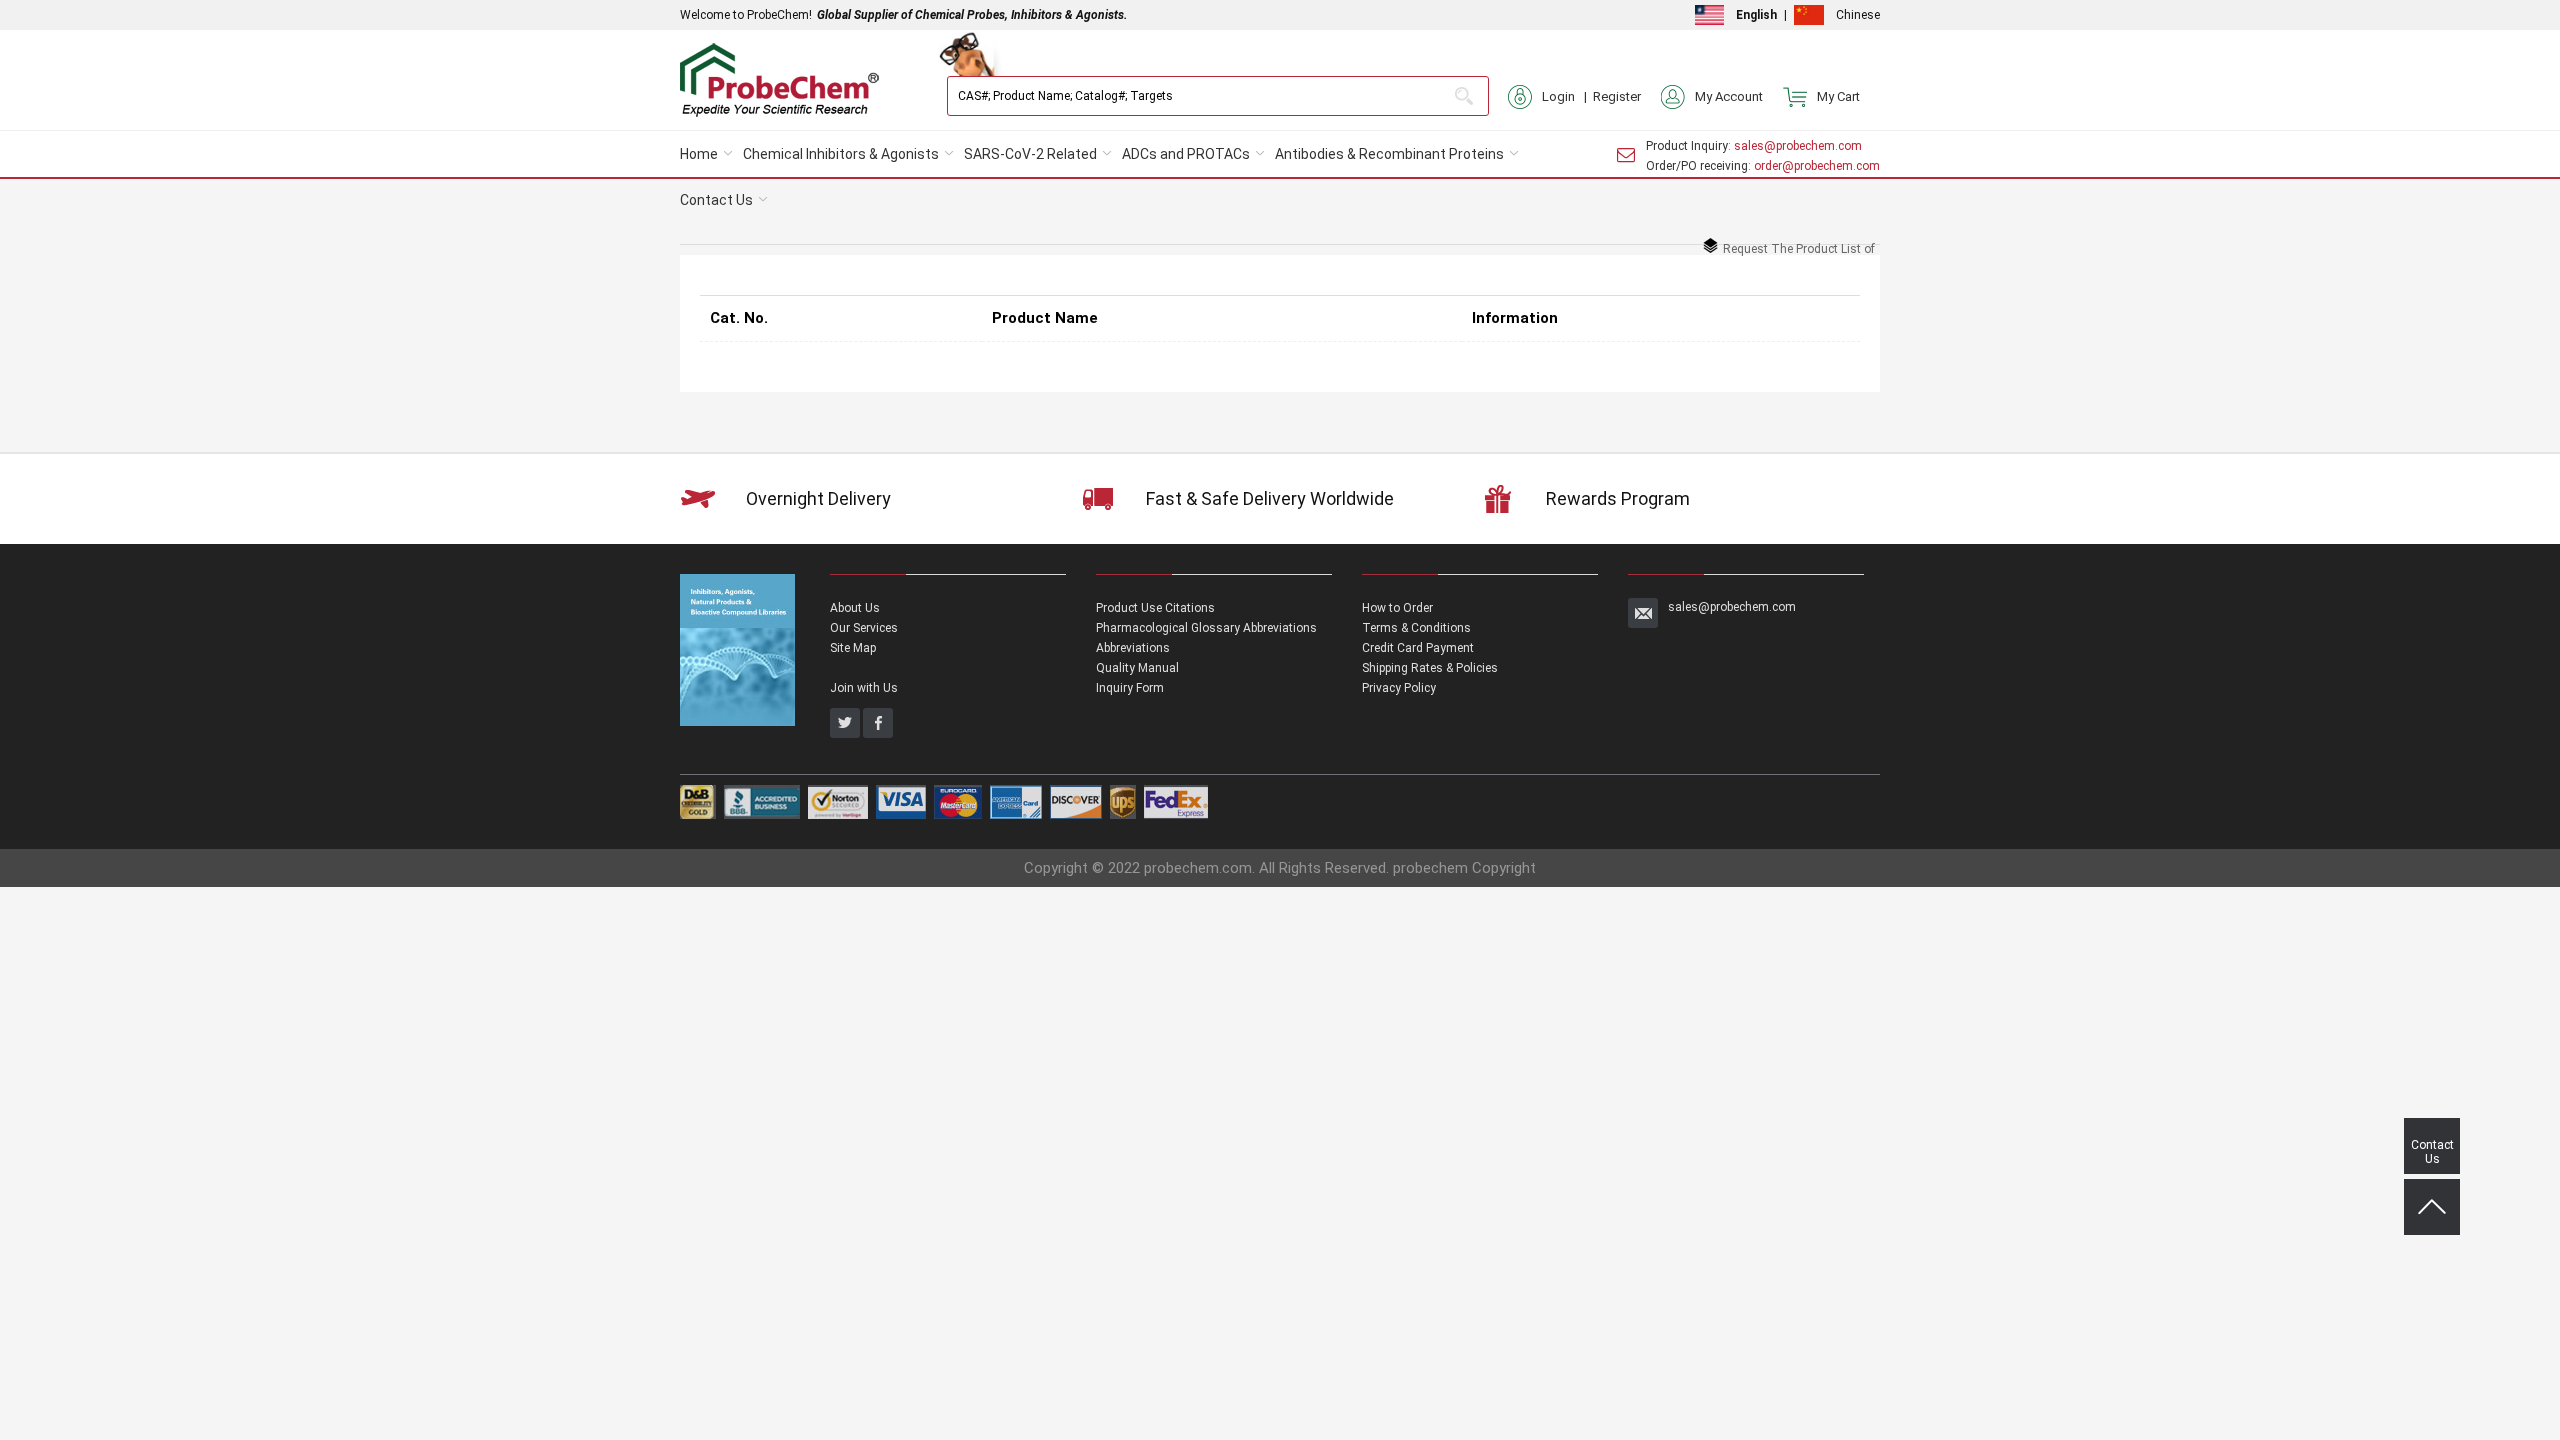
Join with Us (864, 688)
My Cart (1838, 96)
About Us (855, 608)
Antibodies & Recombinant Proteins (1389, 154)
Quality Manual (1137, 668)
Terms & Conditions (1416, 628)
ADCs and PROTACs (1186, 154)
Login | (1567, 96)
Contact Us (716, 200)
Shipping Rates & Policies (1430, 668)
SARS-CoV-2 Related (1030, 154)
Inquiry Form (1130, 688)
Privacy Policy (1399, 688)
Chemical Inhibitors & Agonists (841, 154)
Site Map (853, 648)
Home (699, 154)
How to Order (1397, 608)
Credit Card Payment (1418, 648)
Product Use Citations (1155, 608)
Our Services (864, 628)
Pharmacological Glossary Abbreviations (1206, 628)
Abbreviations (1133, 648)
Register (1617, 96)
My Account (1729, 96)
